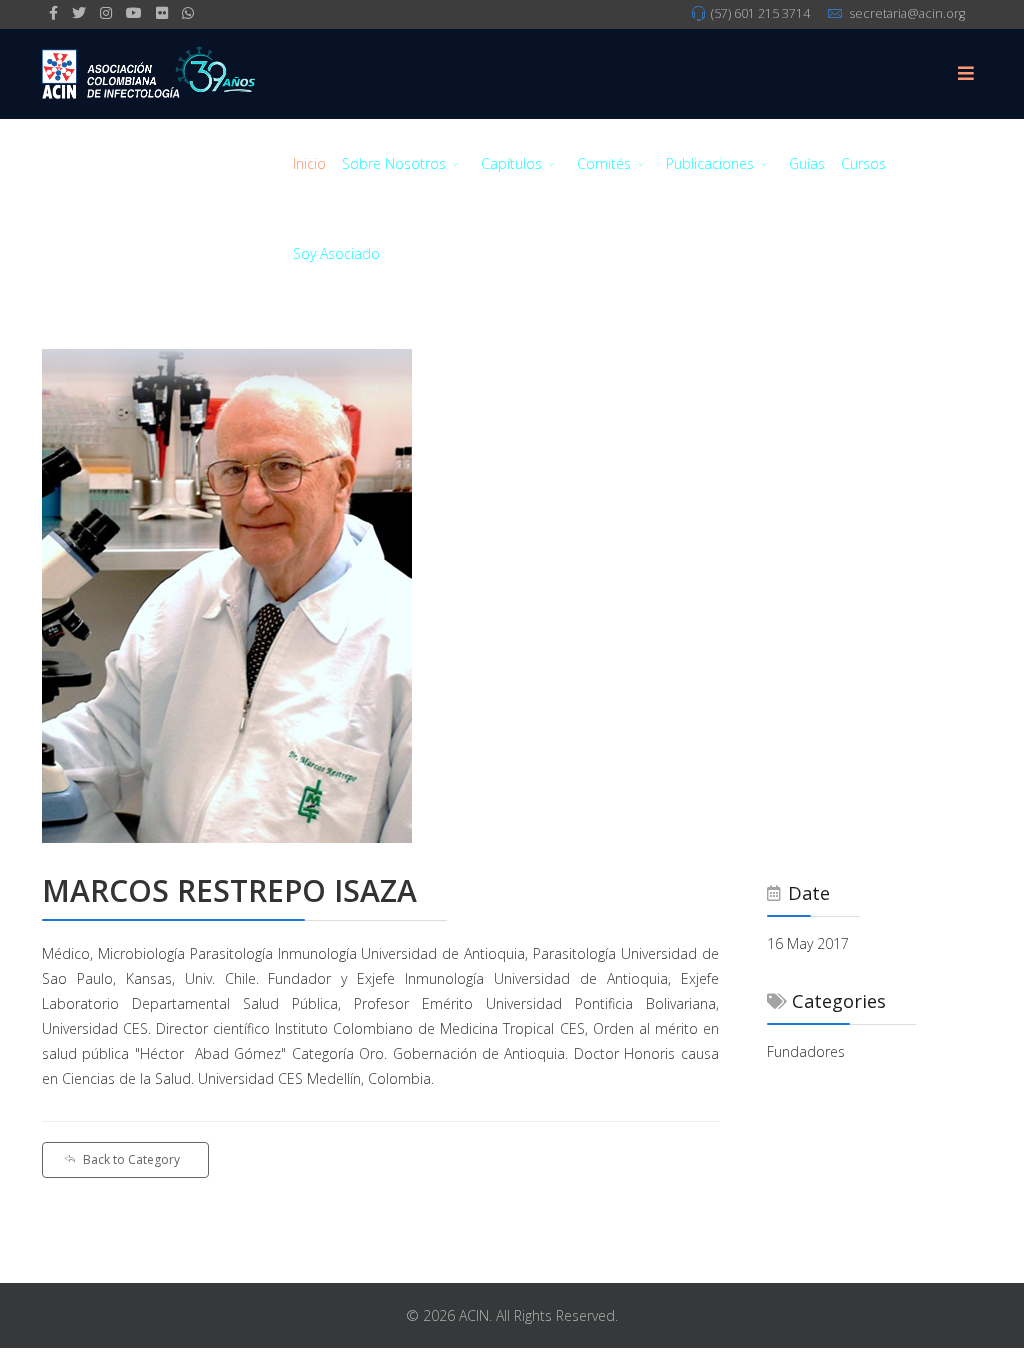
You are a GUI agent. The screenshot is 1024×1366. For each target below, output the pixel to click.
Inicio (309, 163)
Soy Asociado (336, 253)
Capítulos (511, 163)
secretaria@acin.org (907, 13)
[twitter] (79, 12)
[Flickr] (162, 12)
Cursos (863, 163)
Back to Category (131, 1159)
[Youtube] (134, 12)
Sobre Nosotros (394, 163)
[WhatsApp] (188, 12)
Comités (604, 163)
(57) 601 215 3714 (760, 13)
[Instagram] (106, 12)
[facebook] (53, 12)
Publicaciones (710, 163)
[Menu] (966, 74)
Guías (807, 163)
